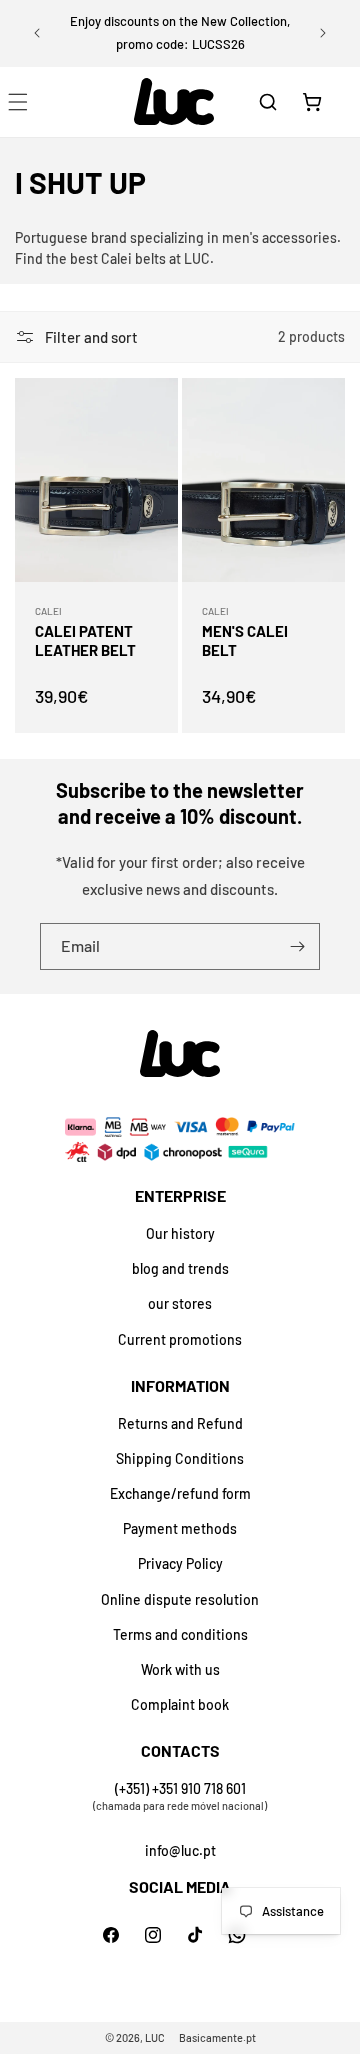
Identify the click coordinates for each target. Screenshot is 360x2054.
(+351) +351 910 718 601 (180, 1788)
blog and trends (180, 1268)
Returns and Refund (180, 1423)
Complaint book (180, 1704)
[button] (268, 102)
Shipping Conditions (180, 1458)
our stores (180, 1303)
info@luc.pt (180, 1850)
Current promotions (180, 1339)
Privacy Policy (180, 1563)
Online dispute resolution (180, 1599)
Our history (180, 1233)
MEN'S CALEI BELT (245, 640)
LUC (155, 2037)
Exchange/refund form (180, 1493)
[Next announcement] (323, 33)
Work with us (180, 1669)
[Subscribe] (297, 946)
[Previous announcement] (37, 33)
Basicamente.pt (217, 2037)
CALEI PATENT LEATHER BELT (85, 640)
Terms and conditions (180, 1634)
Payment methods (180, 1528)
